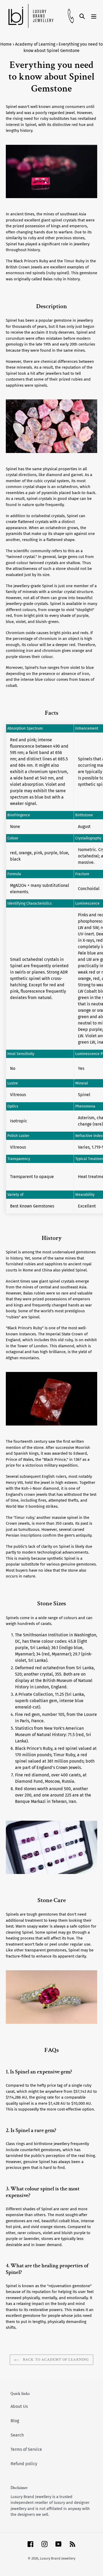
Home (6, 44)
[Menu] (94, 16)
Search (17, 2435)
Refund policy (24, 2464)
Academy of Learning (35, 44)
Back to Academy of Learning (55, 2360)
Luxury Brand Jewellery (58, 2558)
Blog (15, 2421)
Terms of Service (26, 2449)
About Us (19, 2406)
